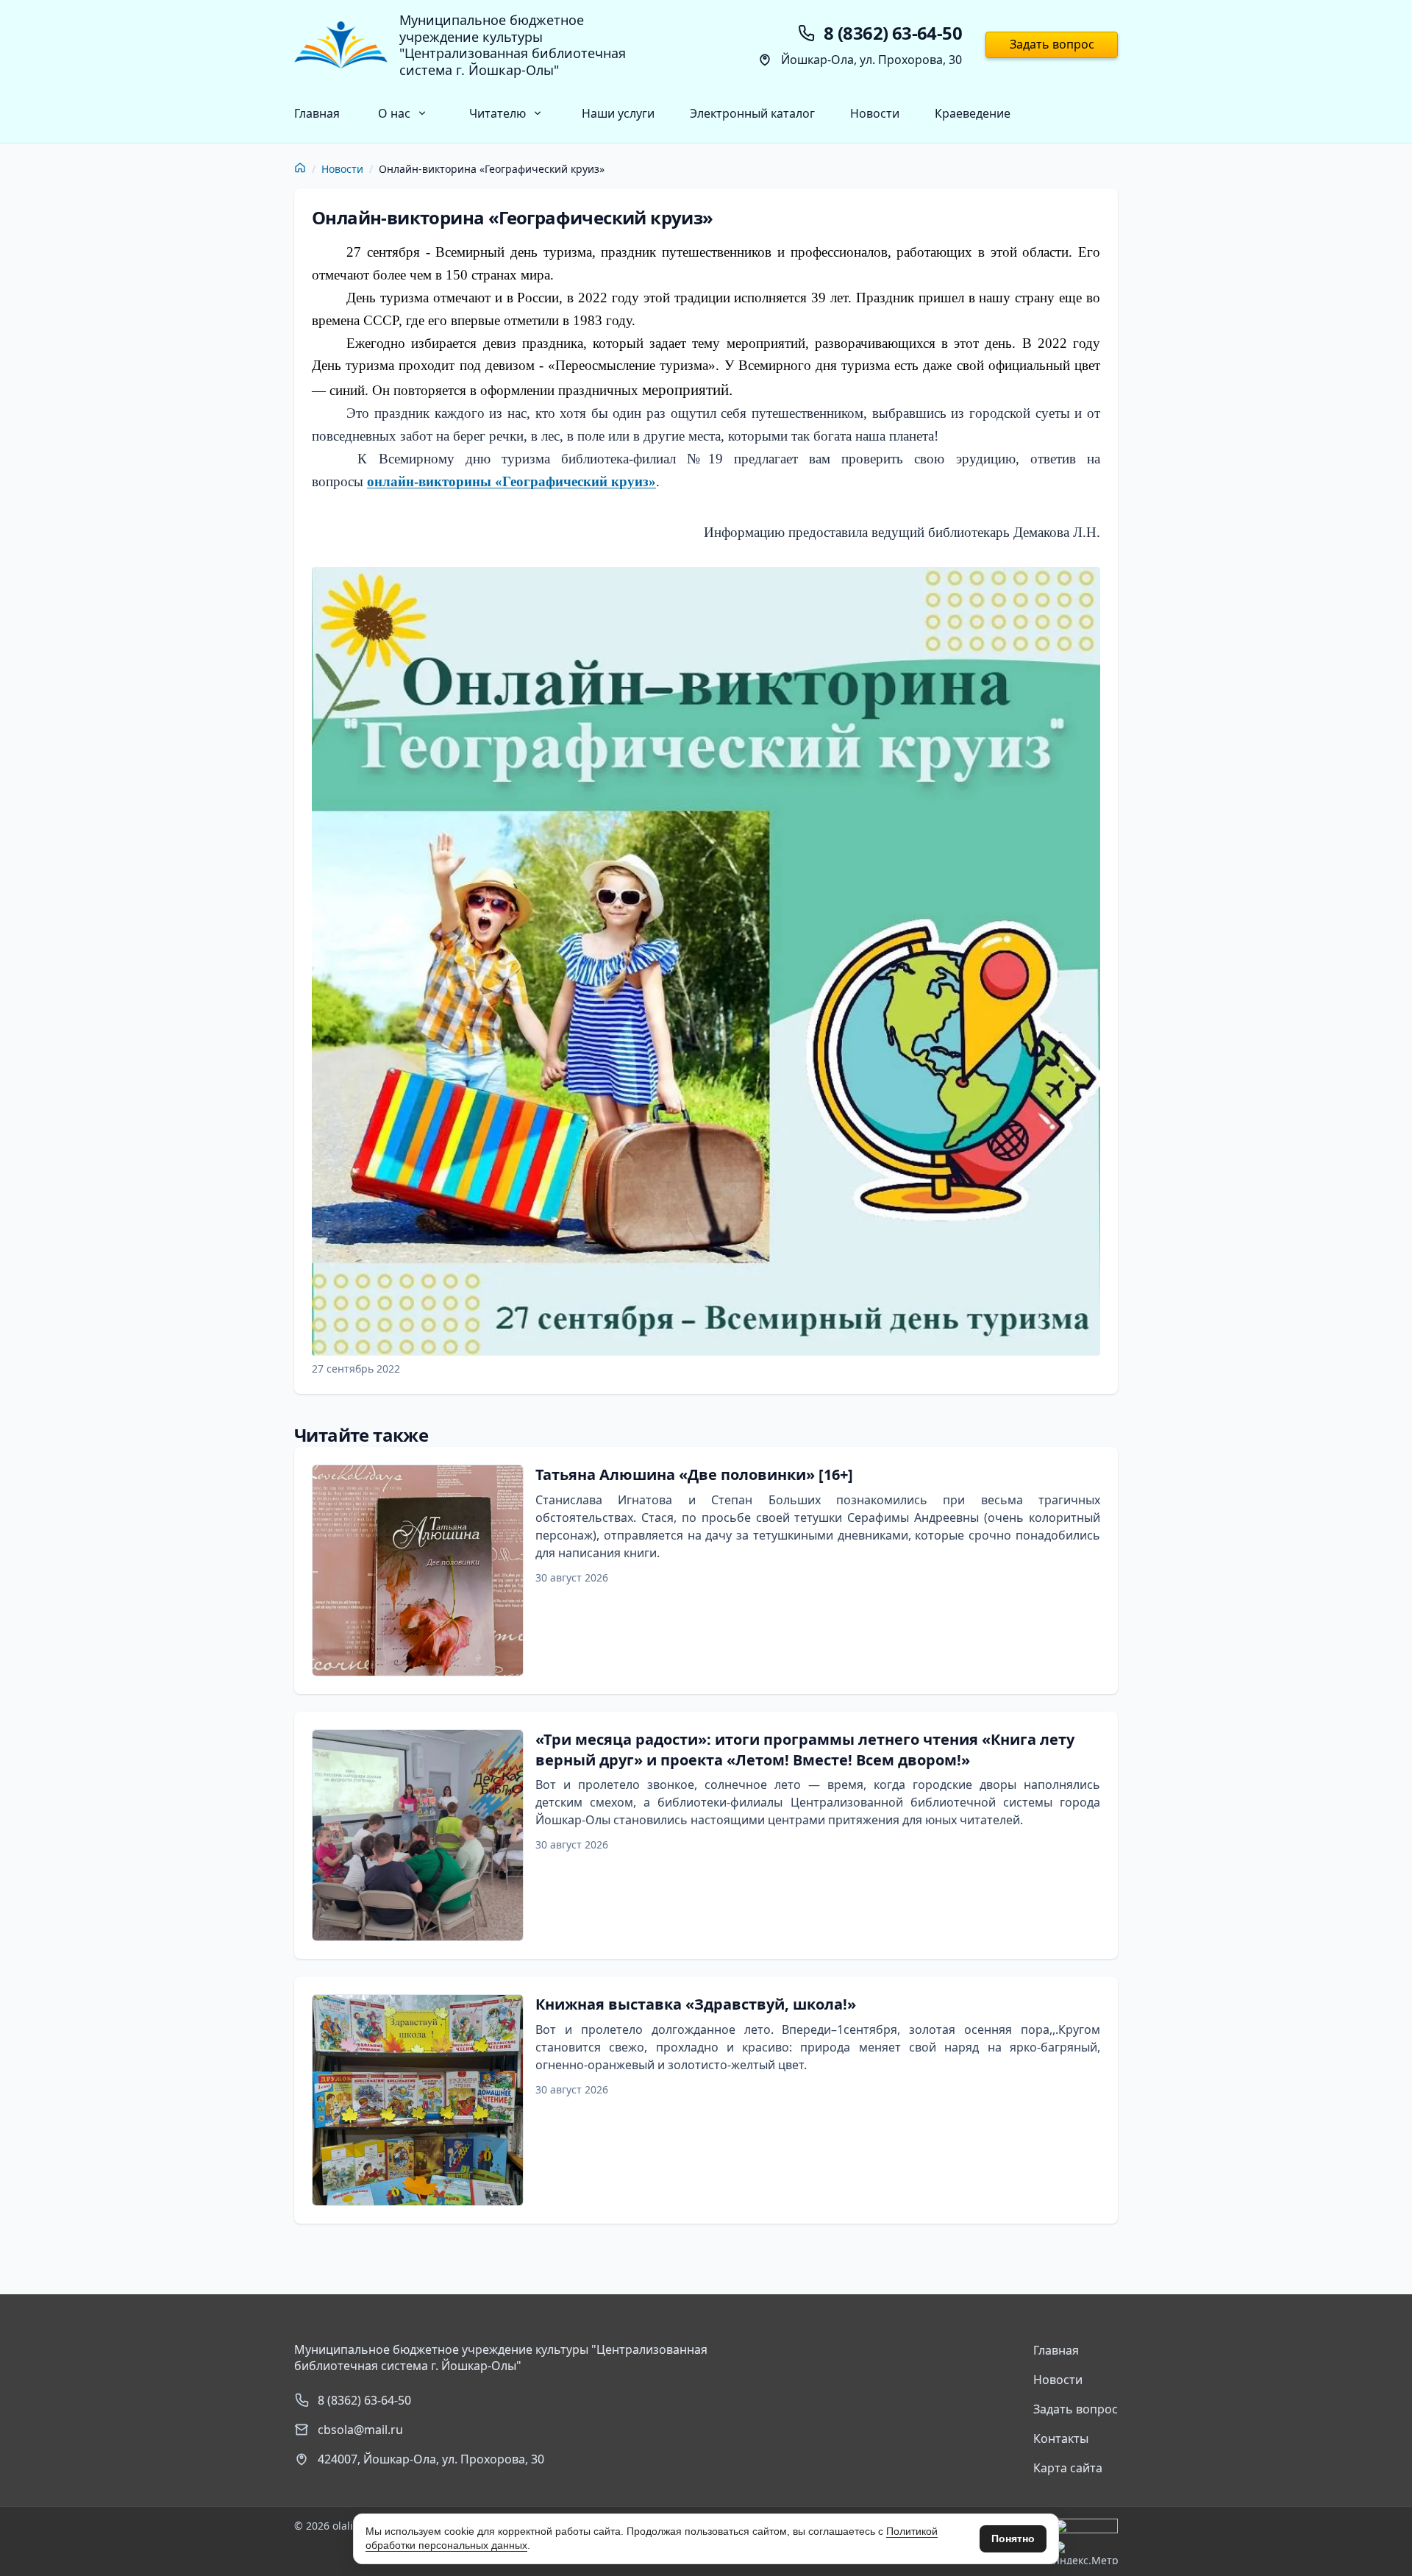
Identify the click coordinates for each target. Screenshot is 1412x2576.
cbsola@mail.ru (360, 2430)
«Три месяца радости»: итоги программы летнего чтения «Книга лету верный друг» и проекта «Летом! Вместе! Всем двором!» (805, 1750)
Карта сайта (1068, 2468)
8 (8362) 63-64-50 (364, 2400)
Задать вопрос (1052, 44)
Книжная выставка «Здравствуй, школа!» (696, 2004)
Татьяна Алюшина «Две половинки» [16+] (694, 1474)
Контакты (1061, 2438)
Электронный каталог (752, 113)
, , (431, 2459)
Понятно (1013, 2538)
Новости (875, 113)
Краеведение (973, 113)
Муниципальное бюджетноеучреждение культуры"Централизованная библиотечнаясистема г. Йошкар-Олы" (513, 45)
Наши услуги (618, 113)
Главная (317, 113)
